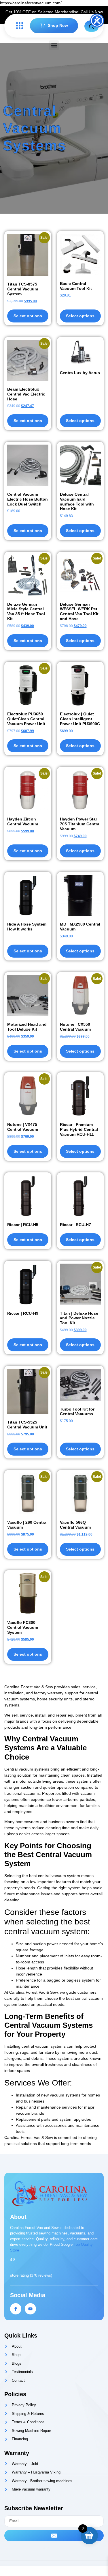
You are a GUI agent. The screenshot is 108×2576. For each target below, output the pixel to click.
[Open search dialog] (92, 26)
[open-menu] (18, 26)
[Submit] (54, 2536)
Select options (80, 316)
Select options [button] (28, 316)
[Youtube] (30, 2309)
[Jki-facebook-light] (16, 2309)
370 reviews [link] (41, 2275)
